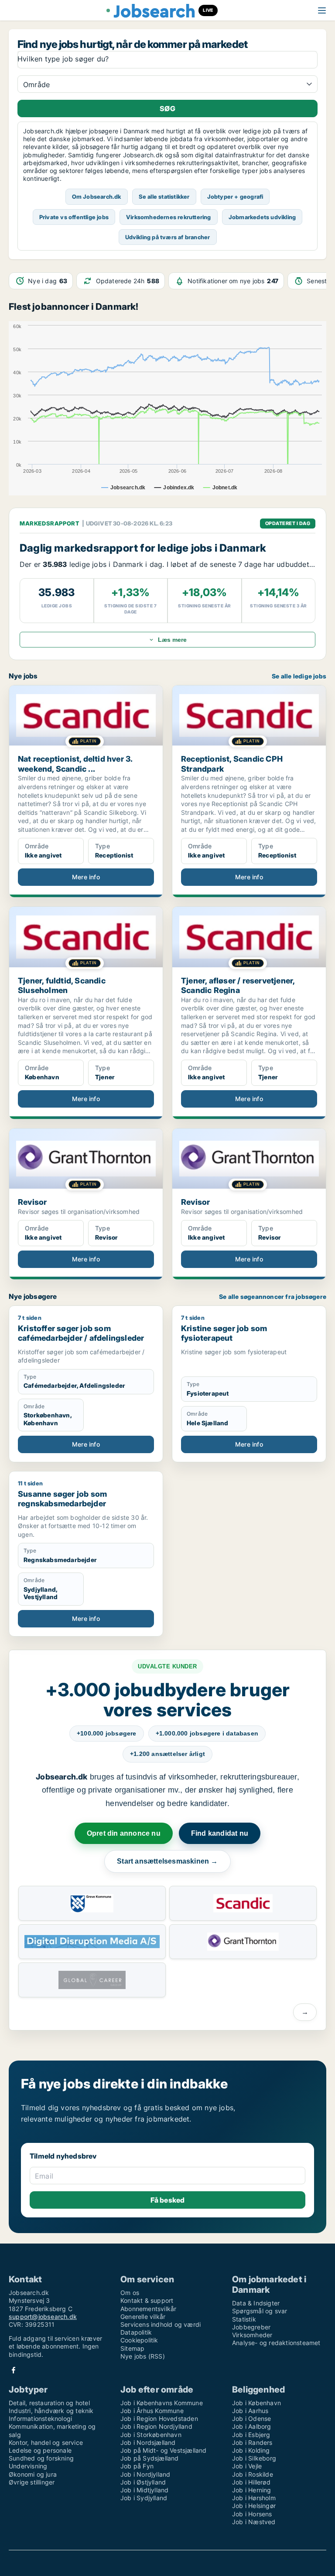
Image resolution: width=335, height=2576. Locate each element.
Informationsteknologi (40, 2418)
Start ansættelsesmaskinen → (167, 1861)
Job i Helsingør (254, 2506)
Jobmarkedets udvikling (262, 217)
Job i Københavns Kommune (162, 2403)
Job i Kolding (251, 2450)
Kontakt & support (147, 2300)
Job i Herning (252, 2490)
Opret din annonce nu (124, 1833)
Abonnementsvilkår (148, 2309)
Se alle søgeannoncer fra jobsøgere (273, 1297)
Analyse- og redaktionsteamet (276, 2343)
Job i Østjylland (143, 2482)
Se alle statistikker (164, 197)
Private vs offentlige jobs (74, 217)
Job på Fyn (137, 2466)
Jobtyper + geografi (235, 197)
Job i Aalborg (252, 2426)
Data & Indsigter (256, 2303)
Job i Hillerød (251, 2482)
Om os (130, 2293)
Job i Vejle (247, 2466)
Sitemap (132, 2348)
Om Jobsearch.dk (97, 197)
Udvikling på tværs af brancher (168, 237)
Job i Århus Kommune (152, 2411)
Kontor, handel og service (46, 2442)
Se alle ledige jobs (299, 676)
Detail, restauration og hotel (49, 2403)
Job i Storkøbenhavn (151, 2435)
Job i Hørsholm (254, 2498)
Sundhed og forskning (41, 2458)
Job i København (256, 2403)
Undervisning (28, 2466)
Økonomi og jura (33, 2474)
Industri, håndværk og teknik (51, 2411)
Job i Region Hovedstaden (159, 2418)
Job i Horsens (252, 2514)
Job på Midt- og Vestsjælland (164, 2450)
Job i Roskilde (253, 2474)
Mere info (86, 877)
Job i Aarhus (250, 2411)
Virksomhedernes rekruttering (169, 217)
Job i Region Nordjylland (156, 2426)
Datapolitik (136, 2332)
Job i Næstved (254, 2522)
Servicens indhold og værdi (161, 2324)
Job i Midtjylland (144, 2490)
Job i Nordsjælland (148, 2442)
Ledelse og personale (40, 2450)
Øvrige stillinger (32, 2482)
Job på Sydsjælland (150, 2458)
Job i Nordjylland (145, 2474)
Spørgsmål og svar (260, 2311)
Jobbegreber (251, 2327)
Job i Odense (251, 2418)
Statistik (244, 2319)
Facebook (14, 2370)
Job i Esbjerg (251, 2435)
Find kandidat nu (220, 1833)
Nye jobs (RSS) (143, 2356)
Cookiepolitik (139, 2340)
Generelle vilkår (143, 2317)
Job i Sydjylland (144, 2498)
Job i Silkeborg (254, 2458)
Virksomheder (252, 2335)
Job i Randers (252, 2442)
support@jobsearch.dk (43, 2317)
